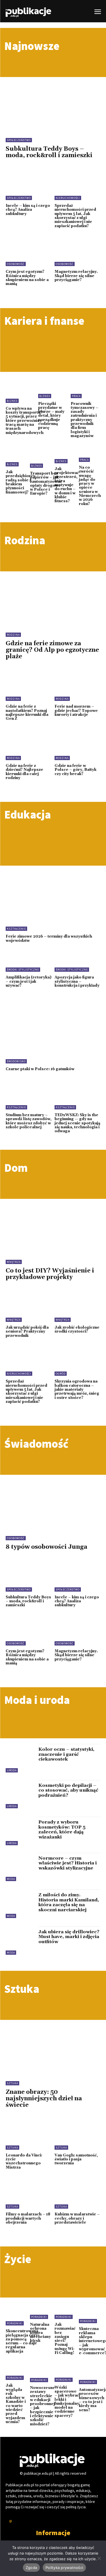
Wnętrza (14, 1262)
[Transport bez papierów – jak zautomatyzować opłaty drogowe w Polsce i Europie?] (46, 458)
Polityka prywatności (64, 2568)
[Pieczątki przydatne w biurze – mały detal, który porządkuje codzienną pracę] (53, 389)
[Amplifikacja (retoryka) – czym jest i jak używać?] (29, 958)
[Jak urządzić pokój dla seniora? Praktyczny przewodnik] (29, 1308)
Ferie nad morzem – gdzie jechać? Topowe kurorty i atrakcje (76, 711)
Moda (11, 1879)
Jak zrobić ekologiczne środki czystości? (77, 1329)
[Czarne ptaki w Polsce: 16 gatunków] (53, 1035)
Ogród (61, 1374)
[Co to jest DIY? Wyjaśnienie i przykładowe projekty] (53, 1224)
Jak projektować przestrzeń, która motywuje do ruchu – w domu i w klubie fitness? (67, 485)
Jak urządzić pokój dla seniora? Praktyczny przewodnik (27, 1332)
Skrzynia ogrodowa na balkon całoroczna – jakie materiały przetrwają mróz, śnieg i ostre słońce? (77, 1389)
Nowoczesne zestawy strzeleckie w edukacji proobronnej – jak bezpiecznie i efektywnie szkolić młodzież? (43, 2406)
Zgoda (31, 2568)
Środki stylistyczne (23, 970)
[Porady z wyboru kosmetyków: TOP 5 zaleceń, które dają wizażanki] (20, 1831)
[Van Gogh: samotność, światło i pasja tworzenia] (78, 2136)
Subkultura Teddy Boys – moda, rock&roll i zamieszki (49, 152)
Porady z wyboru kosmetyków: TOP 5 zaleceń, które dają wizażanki (62, 1830)
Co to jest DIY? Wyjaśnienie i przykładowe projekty (50, 1274)
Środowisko (16, 1061)
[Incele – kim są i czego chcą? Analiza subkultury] (29, 186)
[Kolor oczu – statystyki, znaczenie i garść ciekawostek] (20, 1758)
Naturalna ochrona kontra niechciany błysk (40, 2333)
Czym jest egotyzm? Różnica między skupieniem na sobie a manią (27, 278)
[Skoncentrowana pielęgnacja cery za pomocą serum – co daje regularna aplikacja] (22, 2316)
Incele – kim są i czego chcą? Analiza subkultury (28, 210)
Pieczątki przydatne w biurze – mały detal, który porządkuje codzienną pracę (51, 416)
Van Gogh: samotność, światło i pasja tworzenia (76, 2159)
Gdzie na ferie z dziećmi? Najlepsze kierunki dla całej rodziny (24, 772)
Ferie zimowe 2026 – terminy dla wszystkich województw (49, 938)
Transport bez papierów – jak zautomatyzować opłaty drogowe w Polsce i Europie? (46, 483)
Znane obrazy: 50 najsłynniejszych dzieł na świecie (44, 2099)
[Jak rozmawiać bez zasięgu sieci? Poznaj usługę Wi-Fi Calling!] (65, 2312)
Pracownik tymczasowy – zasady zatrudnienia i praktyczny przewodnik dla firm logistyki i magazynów (85, 420)
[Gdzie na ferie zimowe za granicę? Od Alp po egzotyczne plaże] (53, 597)
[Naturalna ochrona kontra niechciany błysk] (41, 2312)
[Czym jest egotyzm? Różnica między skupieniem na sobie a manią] (29, 253)
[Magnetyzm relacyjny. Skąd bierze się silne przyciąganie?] (78, 253)
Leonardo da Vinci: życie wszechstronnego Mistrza (24, 2161)
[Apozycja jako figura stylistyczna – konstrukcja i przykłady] (78, 958)
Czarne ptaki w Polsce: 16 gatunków (40, 1069)
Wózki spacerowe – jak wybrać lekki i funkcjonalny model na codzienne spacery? (67, 2402)
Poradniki (15, 2323)
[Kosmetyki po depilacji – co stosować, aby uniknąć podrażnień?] (20, 1794)
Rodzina (13, 635)
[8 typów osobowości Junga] (53, 1500)
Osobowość (16, 264)
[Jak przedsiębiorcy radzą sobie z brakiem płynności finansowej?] (20, 458)
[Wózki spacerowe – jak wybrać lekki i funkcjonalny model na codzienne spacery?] (67, 2375)
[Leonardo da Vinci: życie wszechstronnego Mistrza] (29, 2136)
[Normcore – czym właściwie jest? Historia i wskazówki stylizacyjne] (20, 1867)
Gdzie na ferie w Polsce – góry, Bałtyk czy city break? (75, 770)
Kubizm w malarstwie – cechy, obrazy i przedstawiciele (77, 2218)
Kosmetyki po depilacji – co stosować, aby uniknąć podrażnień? (68, 1790)
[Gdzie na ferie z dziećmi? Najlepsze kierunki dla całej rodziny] (29, 747)
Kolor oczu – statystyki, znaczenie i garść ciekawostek (66, 1754)
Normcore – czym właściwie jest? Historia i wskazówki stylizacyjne (68, 1863)
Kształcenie (16, 929)
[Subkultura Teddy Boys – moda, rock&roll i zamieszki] (53, 102)
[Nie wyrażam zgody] (99, 2558)
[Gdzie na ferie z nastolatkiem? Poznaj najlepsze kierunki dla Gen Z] (29, 687)
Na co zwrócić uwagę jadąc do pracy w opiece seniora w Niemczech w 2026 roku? (90, 486)
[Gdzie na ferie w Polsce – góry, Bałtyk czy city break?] (78, 747)
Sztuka (12, 2083)
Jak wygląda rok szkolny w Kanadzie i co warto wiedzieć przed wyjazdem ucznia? (16, 2404)
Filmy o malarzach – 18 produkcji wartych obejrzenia (28, 2218)
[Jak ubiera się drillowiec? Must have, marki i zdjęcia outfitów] (20, 1941)
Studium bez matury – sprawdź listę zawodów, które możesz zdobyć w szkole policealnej (29, 1121)
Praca (76, 396)
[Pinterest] (11, 2522)
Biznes (12, 401)
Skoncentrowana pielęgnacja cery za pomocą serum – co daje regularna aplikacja (22, 2341)
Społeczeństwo (19, 140)
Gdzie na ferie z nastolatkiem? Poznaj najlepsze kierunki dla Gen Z (27, 713)
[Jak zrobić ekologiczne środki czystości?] (78, 1308)
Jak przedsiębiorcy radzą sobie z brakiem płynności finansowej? (20, 482)
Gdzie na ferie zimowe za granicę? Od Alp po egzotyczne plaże (52, 650)
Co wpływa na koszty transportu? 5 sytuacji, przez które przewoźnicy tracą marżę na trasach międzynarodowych (25, 421)
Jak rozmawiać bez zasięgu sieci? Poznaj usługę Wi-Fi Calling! (65, 2339)
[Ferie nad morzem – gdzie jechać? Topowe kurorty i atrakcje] (78, 687)
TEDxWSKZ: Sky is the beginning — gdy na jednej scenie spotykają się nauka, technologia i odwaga (77, 1123)
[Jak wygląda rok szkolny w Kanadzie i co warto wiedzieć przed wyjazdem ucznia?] (16, 2374)
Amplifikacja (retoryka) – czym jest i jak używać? (29, 981)
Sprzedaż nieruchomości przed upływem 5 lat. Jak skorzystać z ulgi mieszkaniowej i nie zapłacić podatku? (75, 216)
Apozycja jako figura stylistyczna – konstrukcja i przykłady (77, 981)
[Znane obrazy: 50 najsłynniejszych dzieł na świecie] (53, 2045)
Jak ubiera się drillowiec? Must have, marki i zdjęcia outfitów (69, 1937)
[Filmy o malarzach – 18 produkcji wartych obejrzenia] (29, 2195)
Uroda (12, 1770)
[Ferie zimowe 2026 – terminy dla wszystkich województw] (53, 902)
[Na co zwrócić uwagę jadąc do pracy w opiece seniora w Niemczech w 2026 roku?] (90, 455)
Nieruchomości (68, 198)
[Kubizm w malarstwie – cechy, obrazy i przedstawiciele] (78, 2195)
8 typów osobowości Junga (46, 1547)
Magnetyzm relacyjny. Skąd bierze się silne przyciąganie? (76, 276)
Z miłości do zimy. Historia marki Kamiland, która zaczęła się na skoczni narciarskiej (69, 1902)
